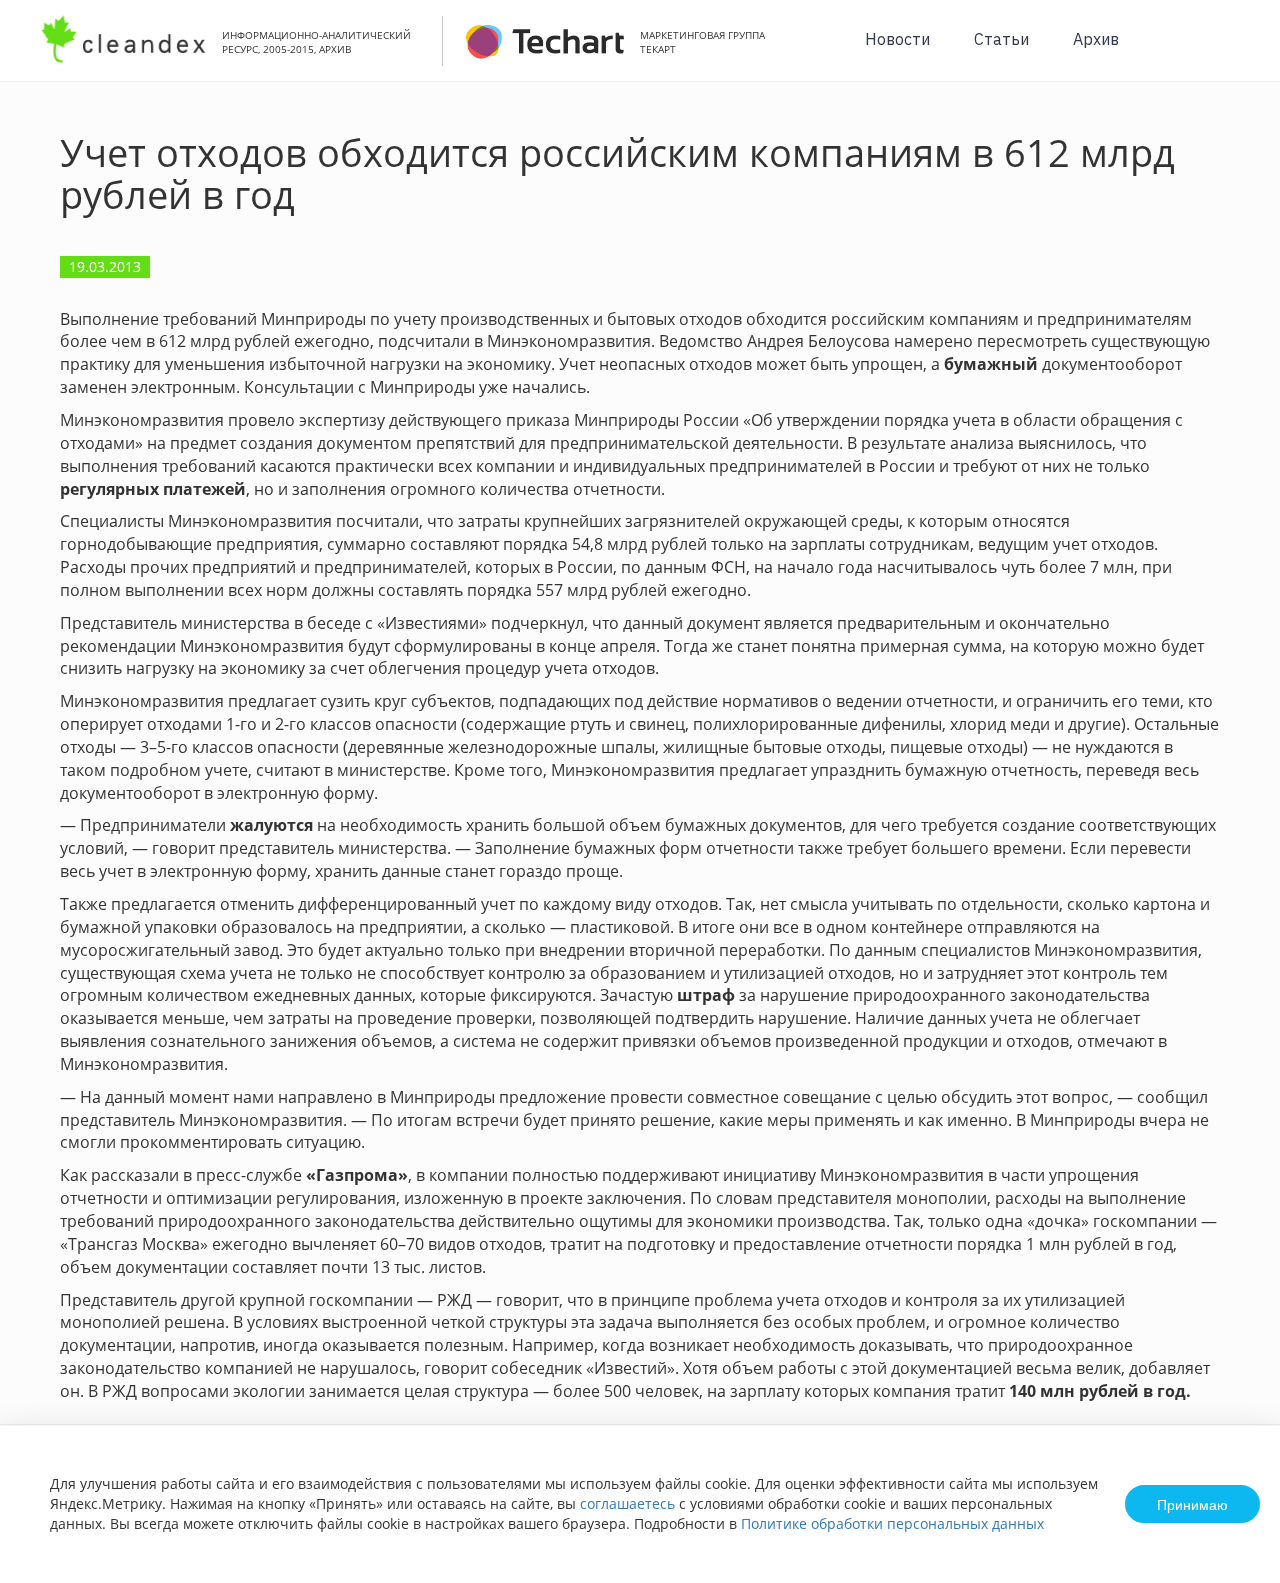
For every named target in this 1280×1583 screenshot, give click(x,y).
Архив (1096, 39)
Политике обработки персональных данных (892, 1523)
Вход (1234, 51)
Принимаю (1192, 1504)
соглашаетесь (627, 1503)
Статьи (1001, 39)
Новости (897, 39)
